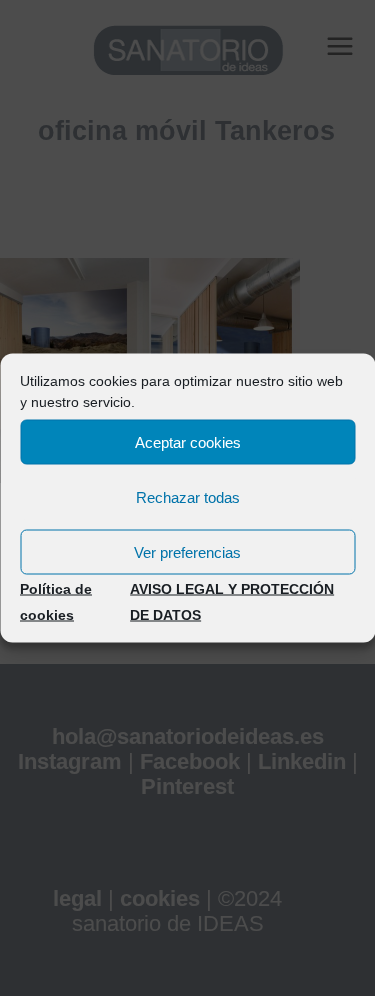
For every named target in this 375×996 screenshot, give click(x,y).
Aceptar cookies (188, 441)
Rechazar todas (188, 496)
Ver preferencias (187, 551)
